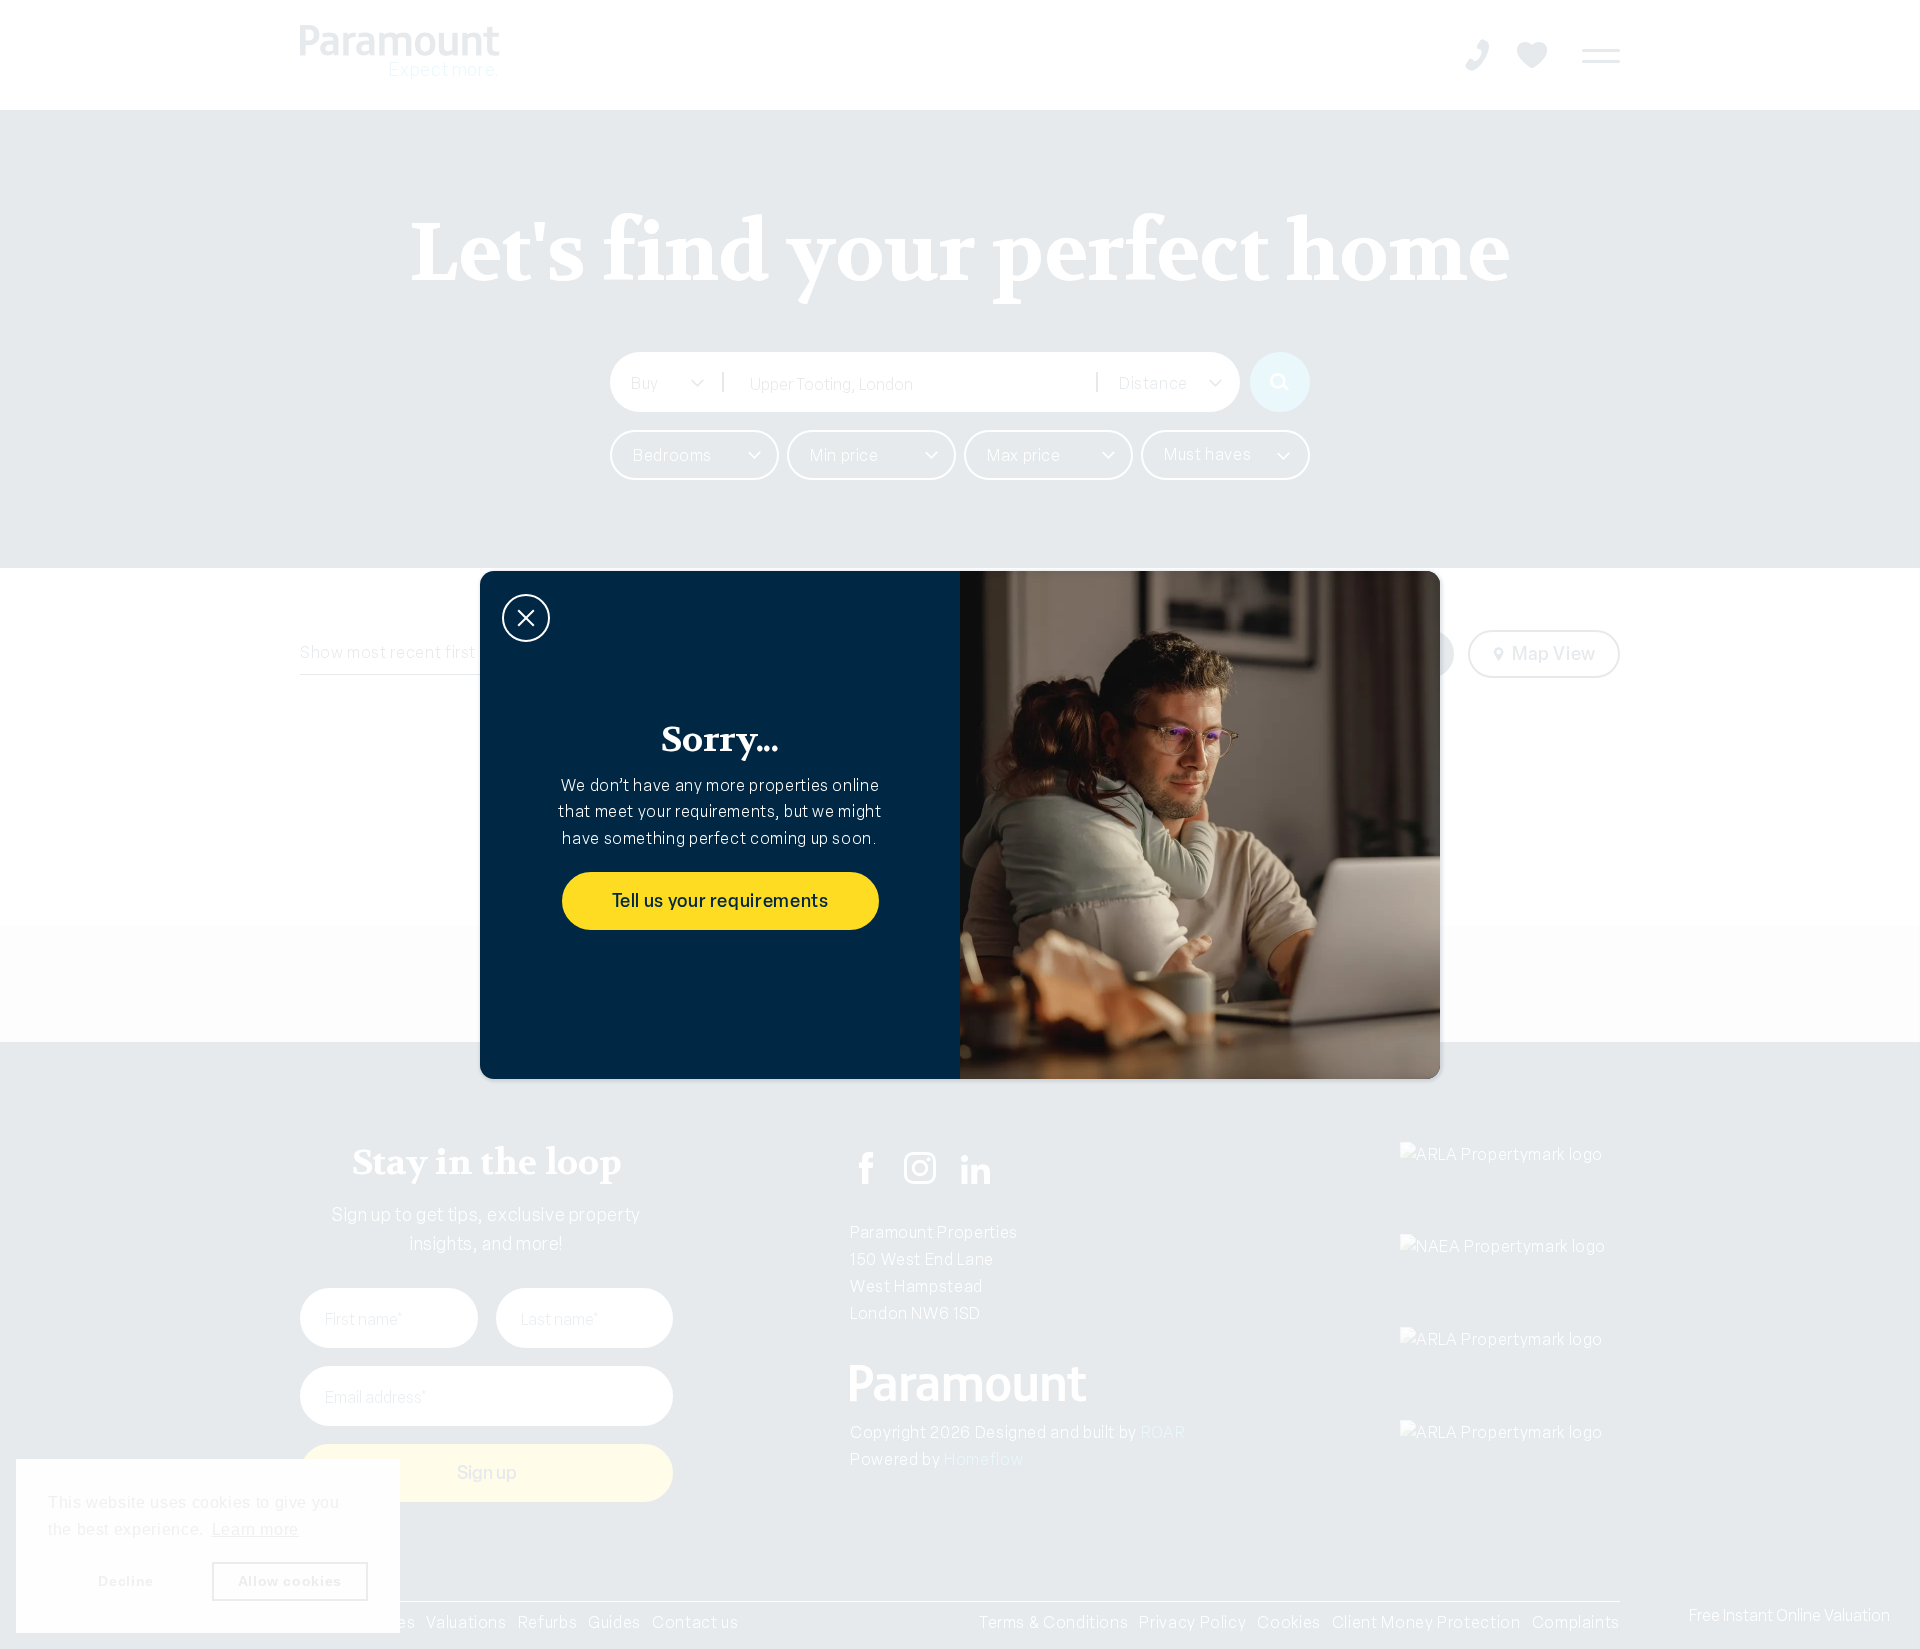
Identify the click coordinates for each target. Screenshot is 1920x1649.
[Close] (526, 618)
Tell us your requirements (720, 901)
